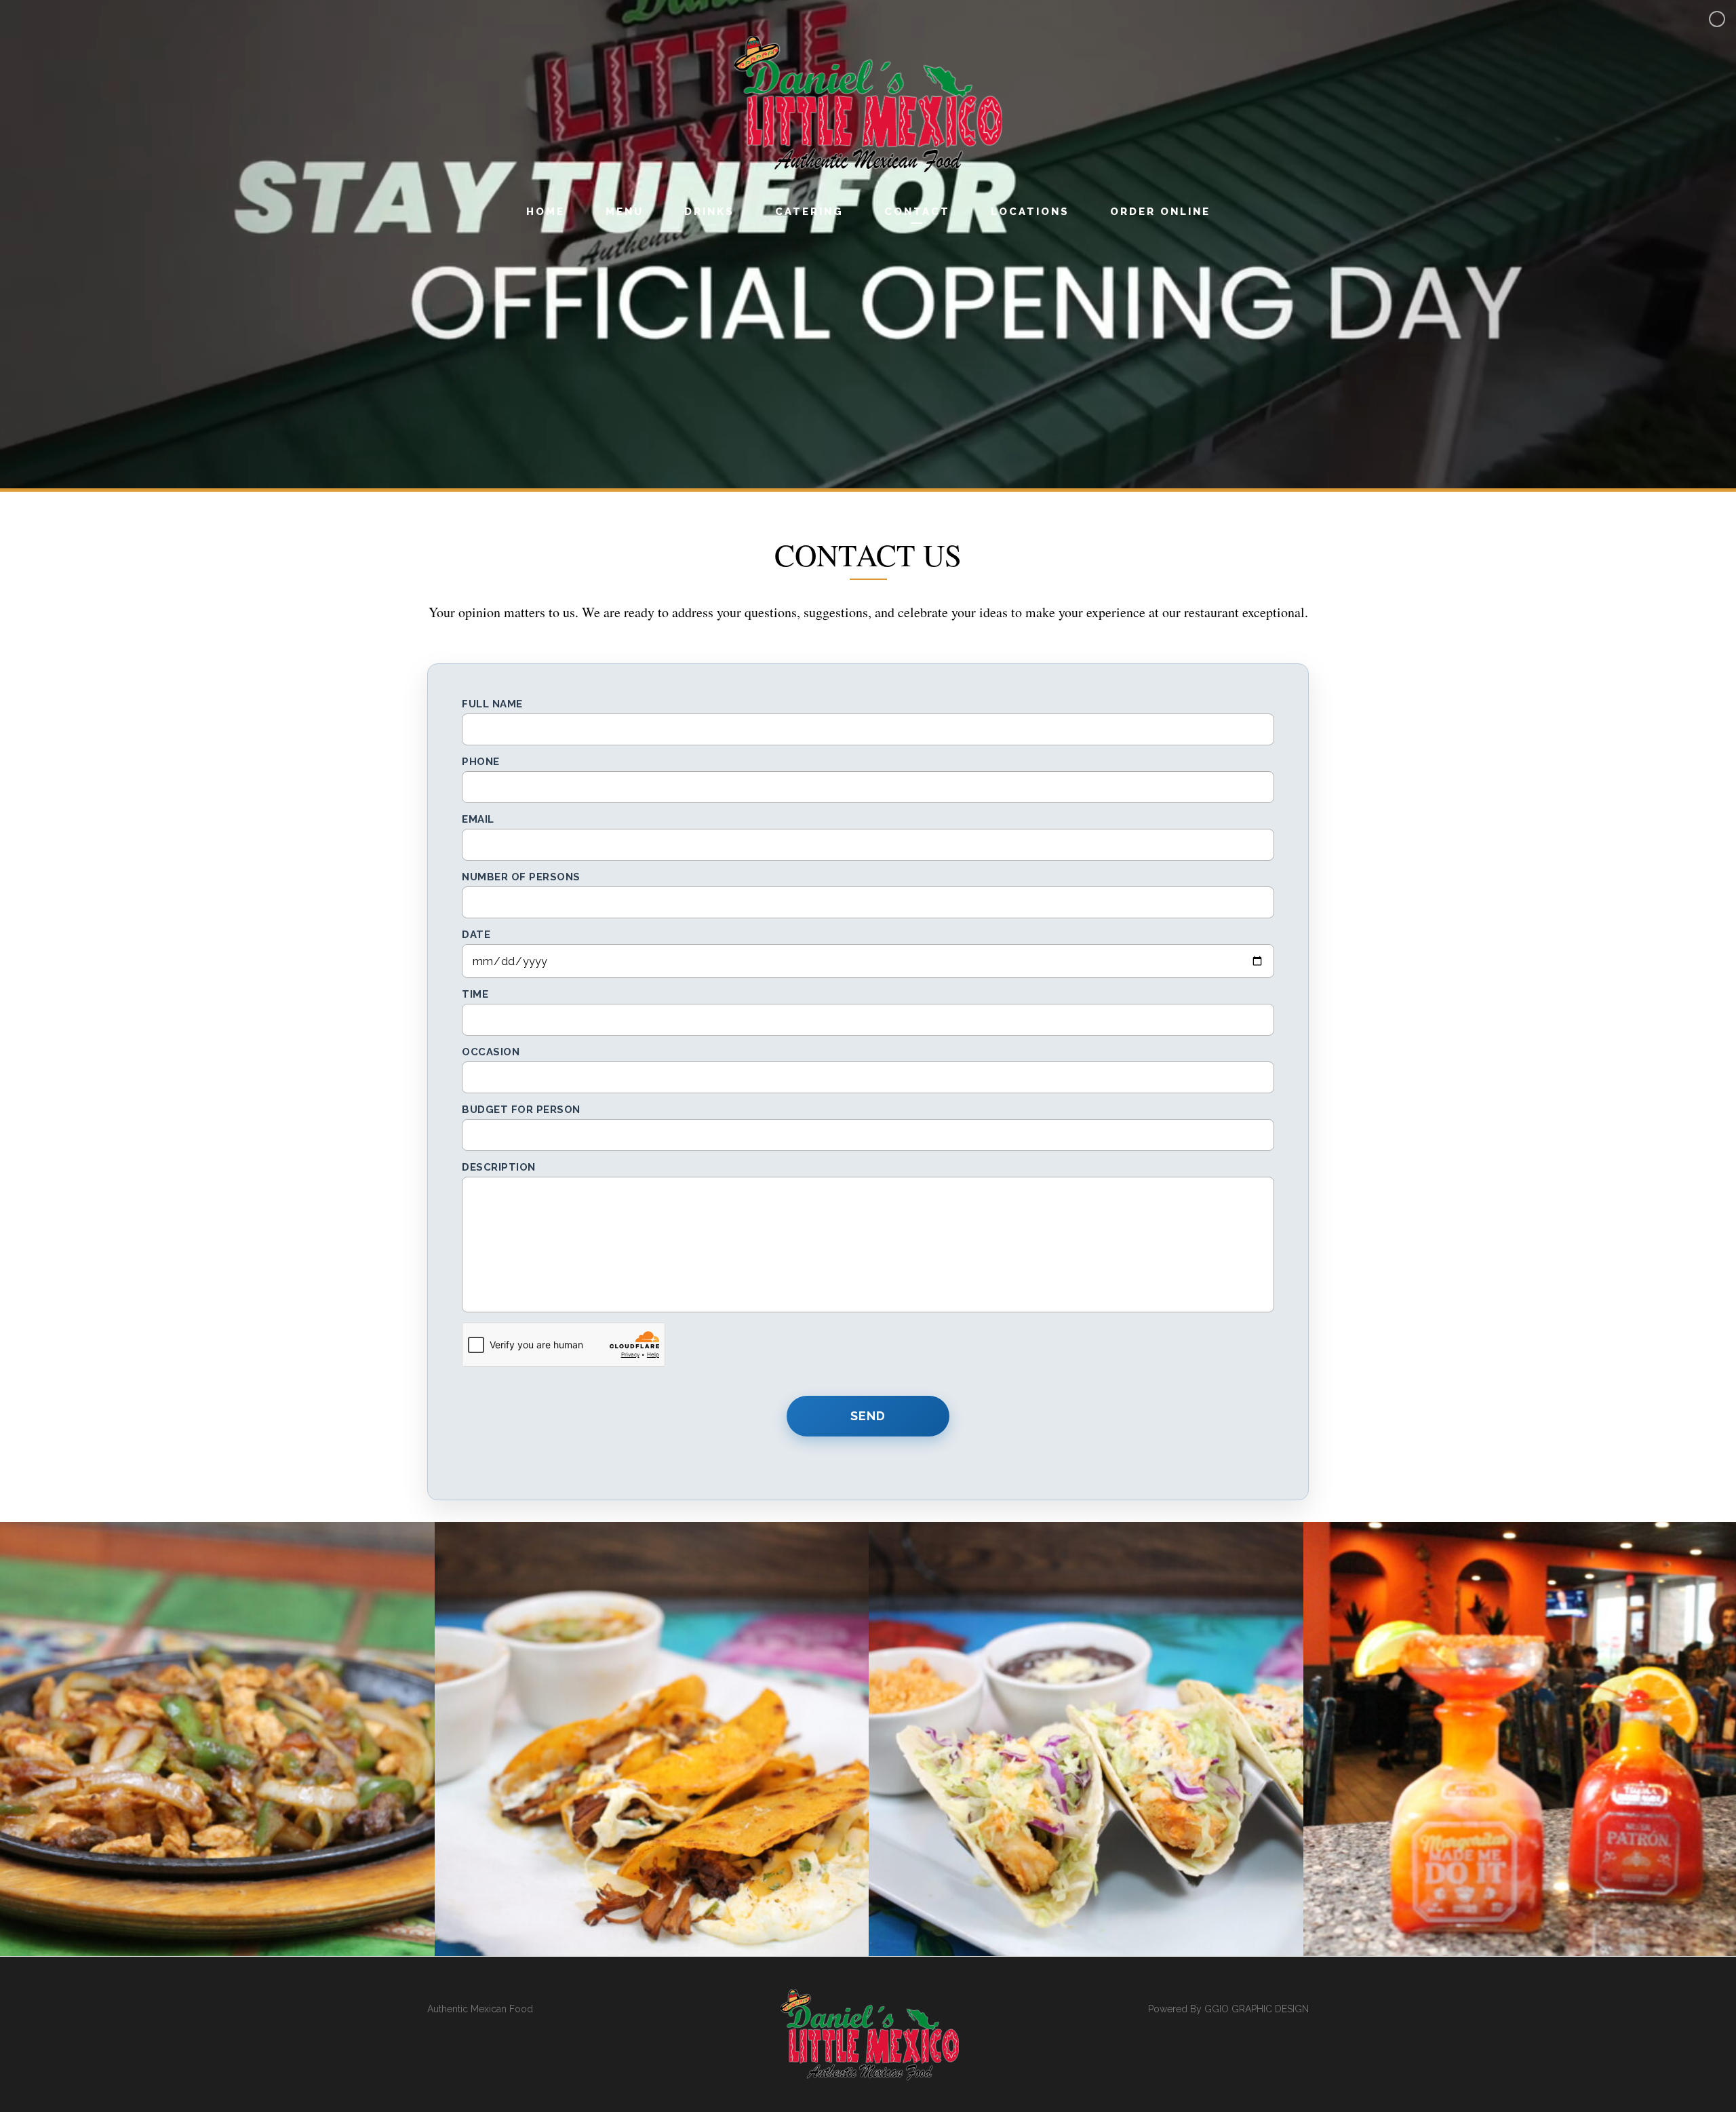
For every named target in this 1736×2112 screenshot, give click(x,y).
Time (475, 994)
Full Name (492, 704)
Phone (481, 762)
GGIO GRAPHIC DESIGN (1257, 2009)
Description (499, 1167)
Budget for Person (521, 1110)
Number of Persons (521, 877)
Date (476, 935)
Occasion (491, 1052)
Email (478, 819)
